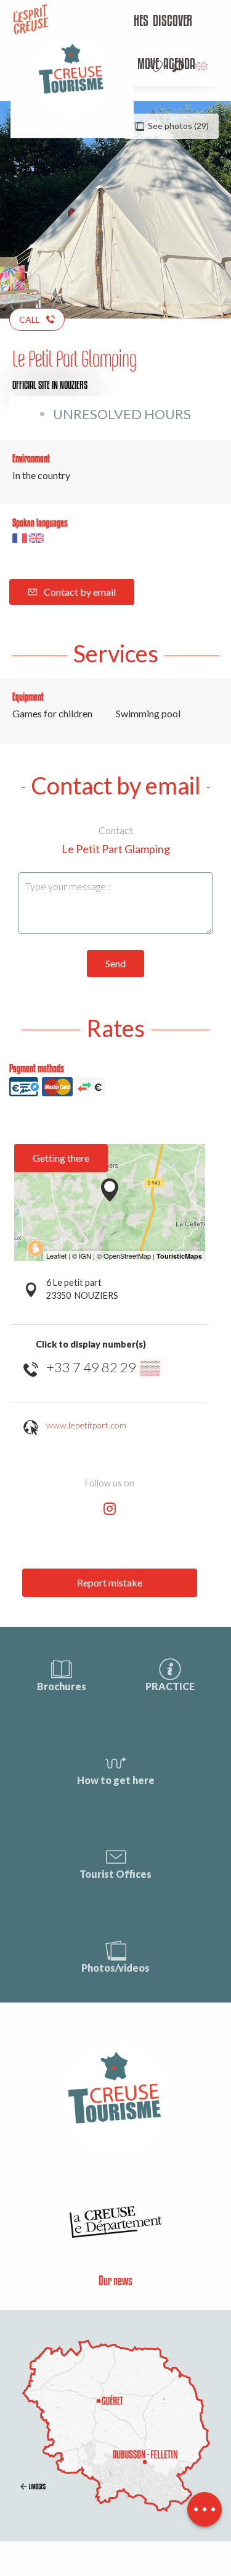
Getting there (61, 1158)
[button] (178, 66)
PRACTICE (170, 1686)
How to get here (116, 1780)
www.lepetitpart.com (86, 1425)
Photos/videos (115, 1968)
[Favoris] (158, 66)
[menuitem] (172, 22)
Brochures (62, 1686)
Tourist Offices (115, 1874)
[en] (202, 66)
